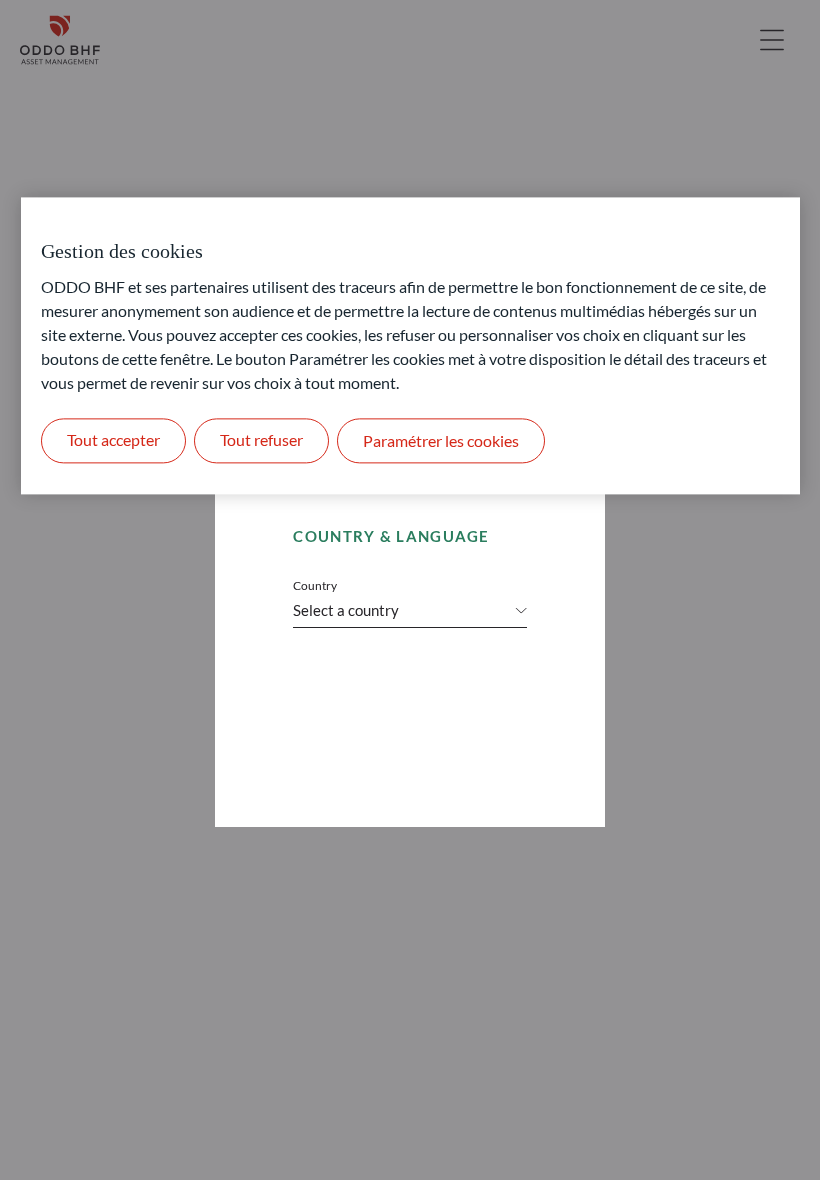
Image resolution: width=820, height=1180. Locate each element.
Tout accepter (113, 440)
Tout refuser (261, 440)
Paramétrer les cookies (441, 440)
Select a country (346, 610)
